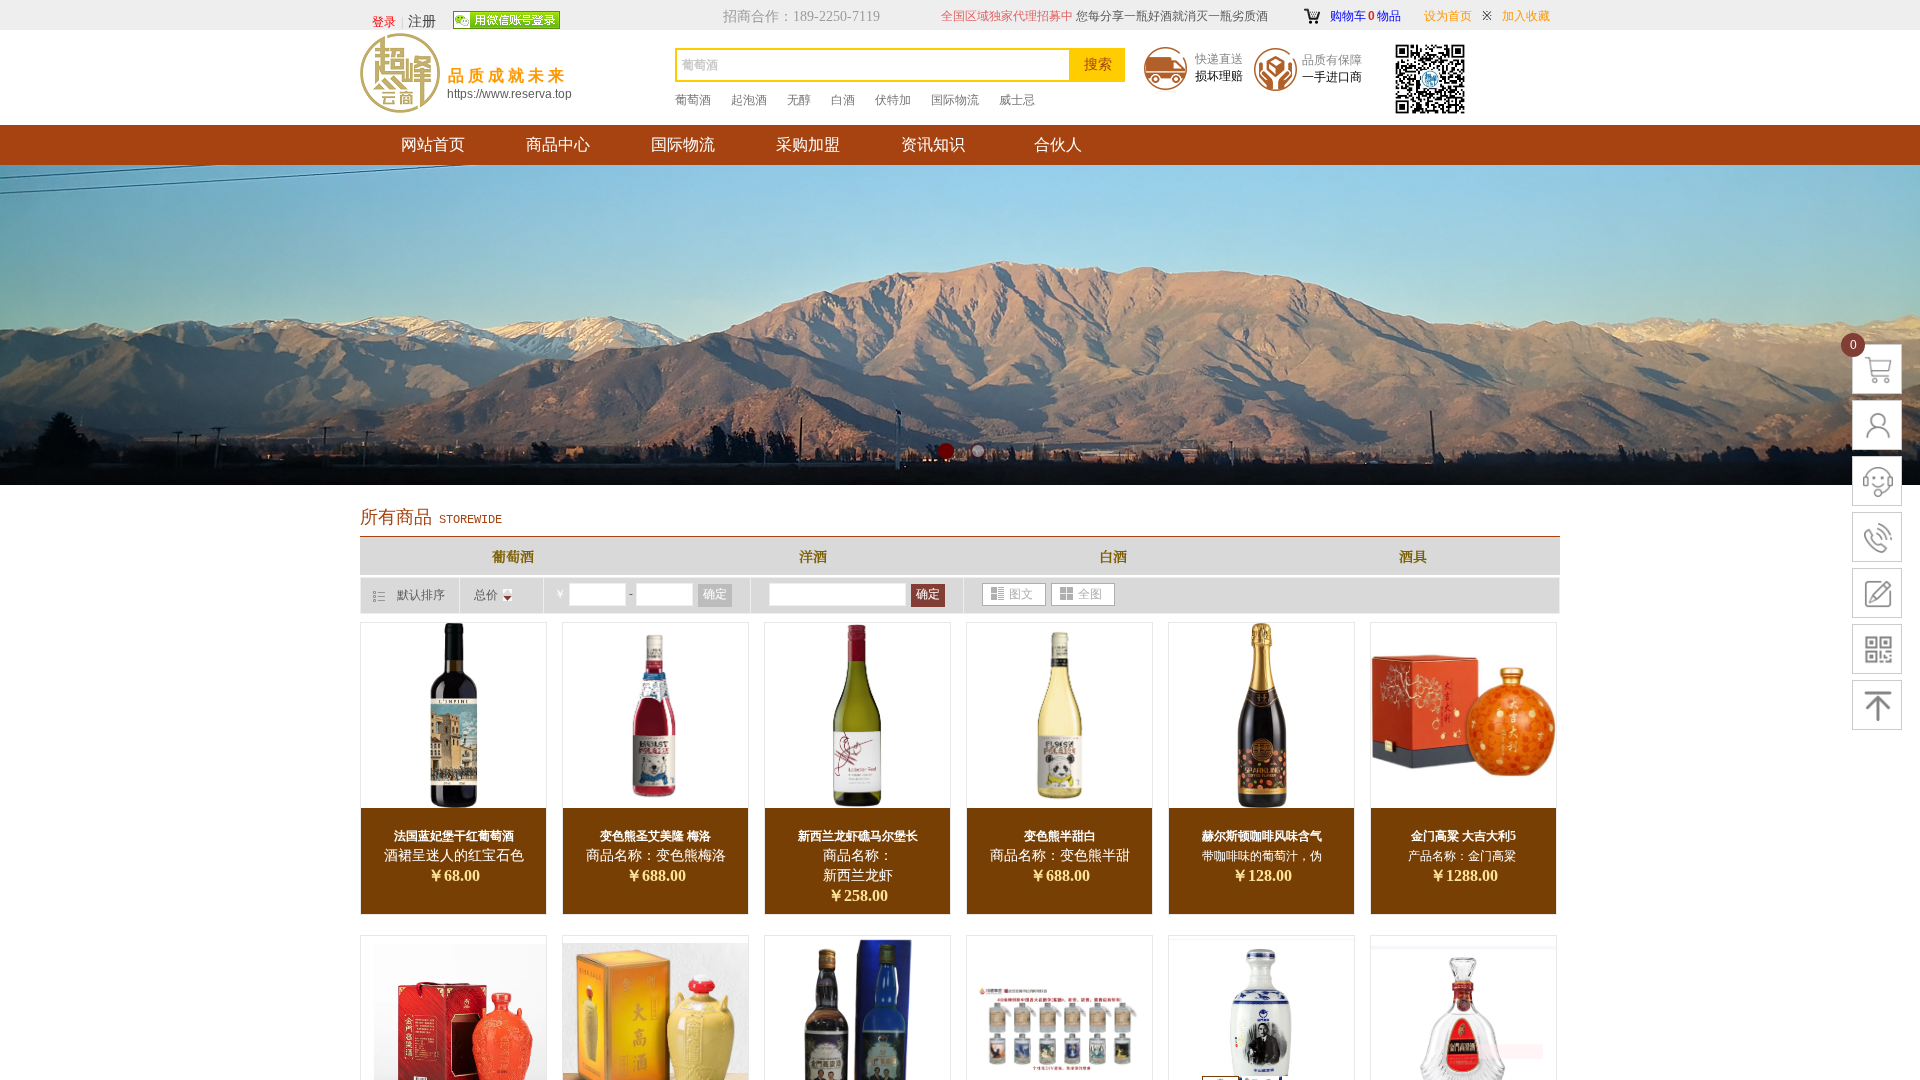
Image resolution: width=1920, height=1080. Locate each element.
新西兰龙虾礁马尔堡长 (858, 836)
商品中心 (558, 144)
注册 (422, 21)
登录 (384, 22)
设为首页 (1448, 16)
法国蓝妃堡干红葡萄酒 (454, 836)
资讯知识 (933, 144)
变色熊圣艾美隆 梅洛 (655, 836)
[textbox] (873, 65)
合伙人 (1058, 144)
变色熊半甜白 (1060, 836)
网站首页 (433, 144)
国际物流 (683, 144)
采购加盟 (808, 144)
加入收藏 (1526, 16)
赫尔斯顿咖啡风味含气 (1262, 836)
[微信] (506, 21)
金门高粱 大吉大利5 (1463, 836)
